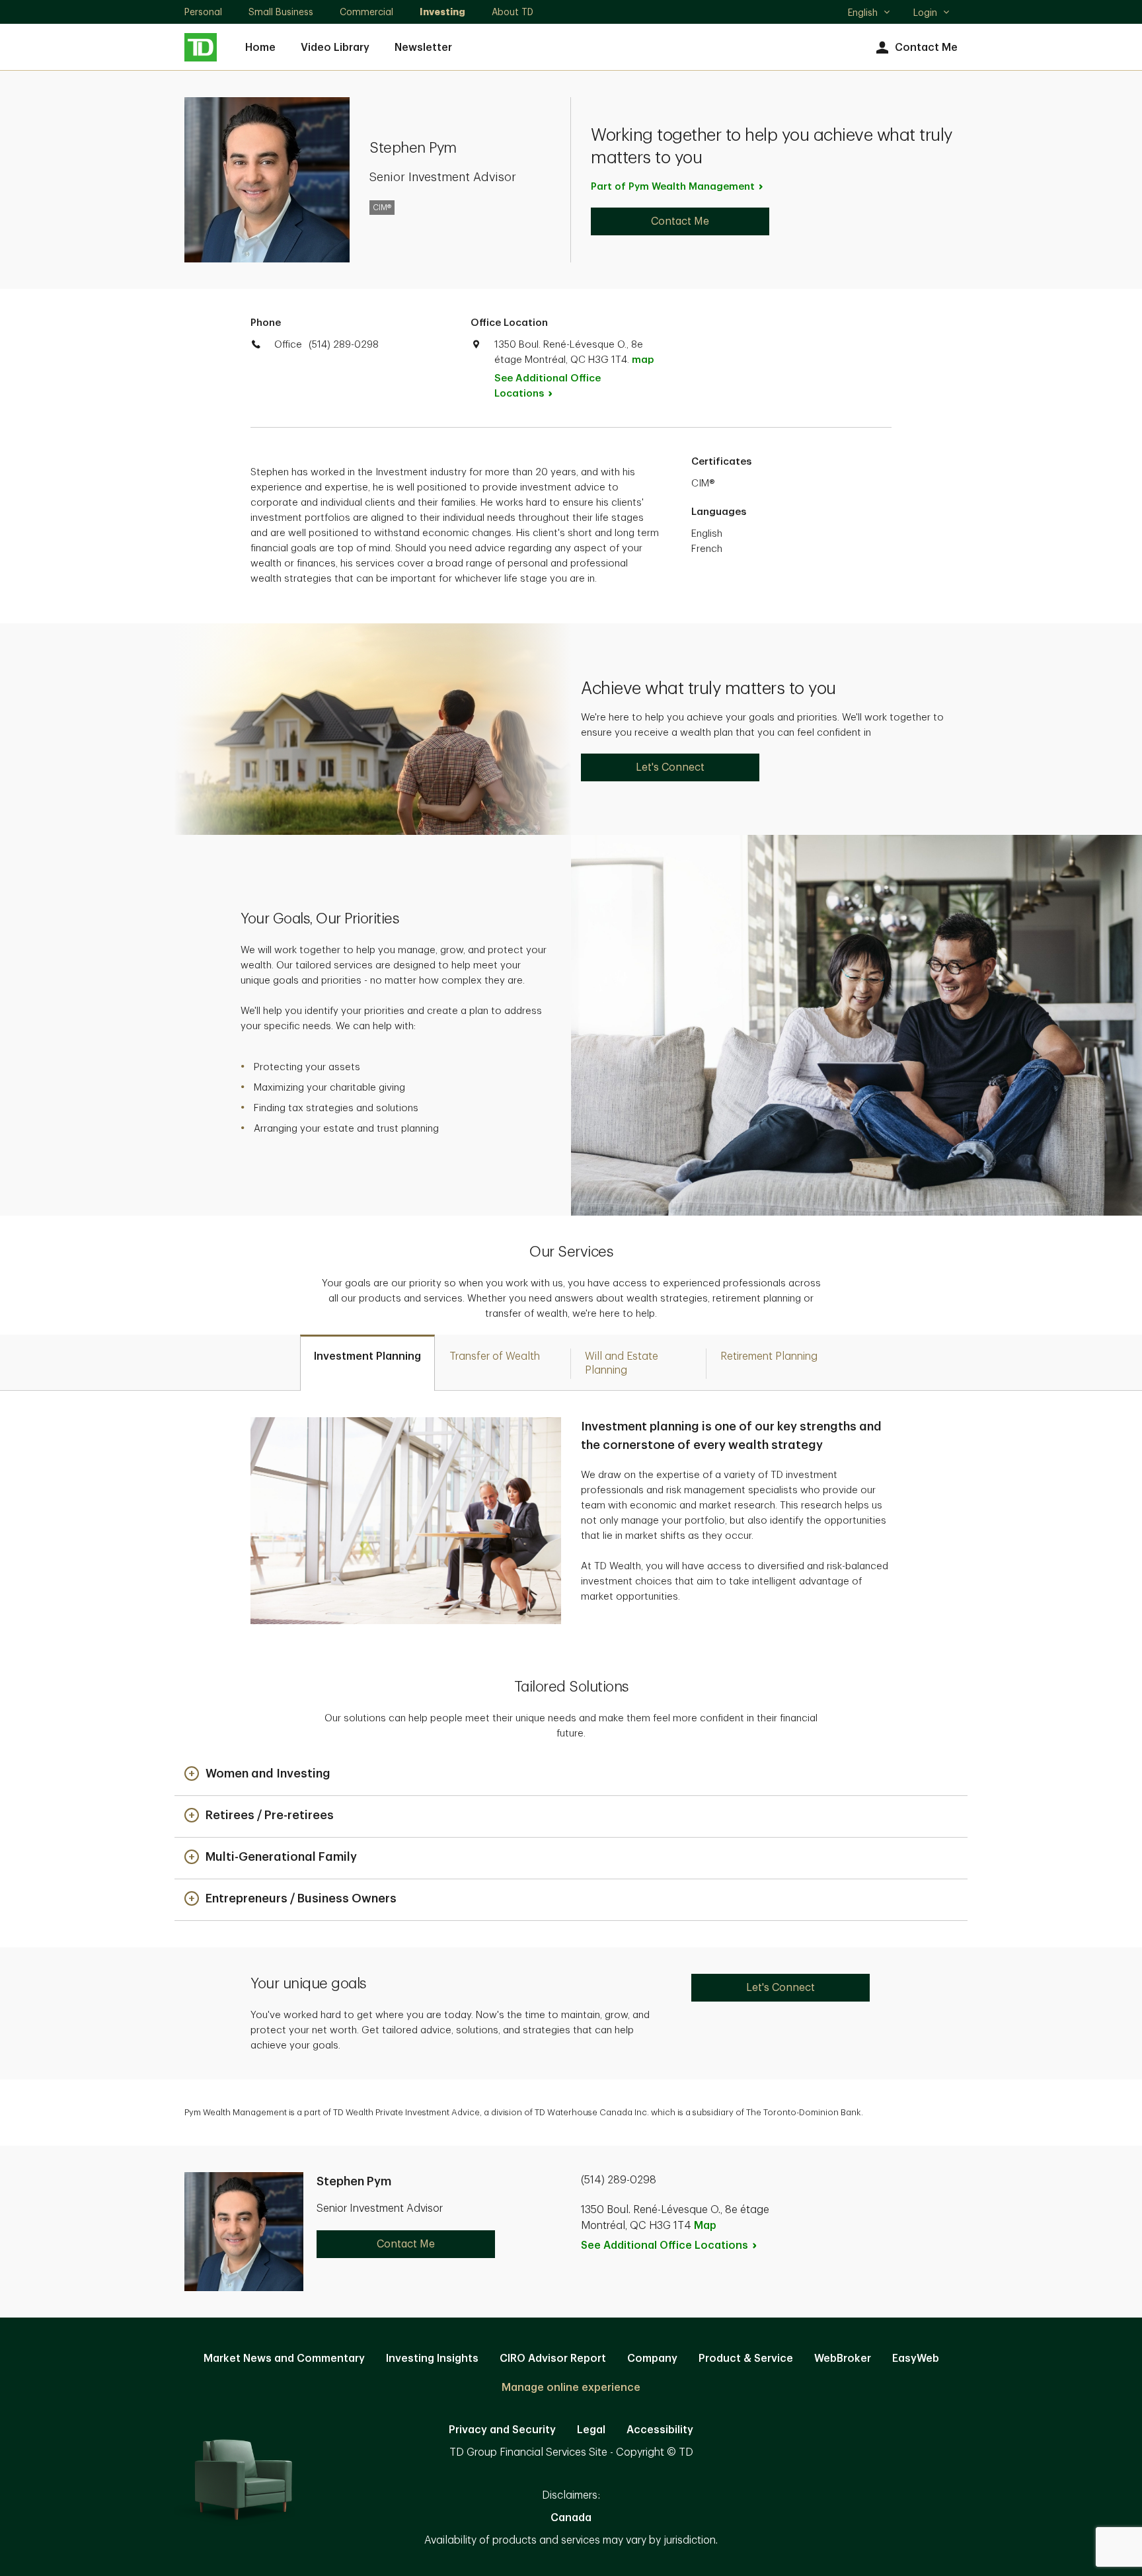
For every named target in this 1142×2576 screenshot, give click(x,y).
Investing (442, 12)
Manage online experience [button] (571, 2388)
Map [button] (705, 2226)
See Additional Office (548, 386)
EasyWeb (916, 2359)
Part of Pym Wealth (673, 187)
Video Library (335, 48)
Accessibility (660, 2430)
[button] (257, 1775)
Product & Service (746, 2359)
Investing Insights (432, 2359)
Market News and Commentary (284, 2359)
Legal (591, 2430)
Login (925, 13)
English (869, 14)
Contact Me (926, 48)
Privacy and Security (502, 2430)
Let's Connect (670, 767)
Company (652, 2359)
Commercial (366, 12)
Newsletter (423, 48)
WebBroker (843, 2359)
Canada (571, 2518)
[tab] (367, 1363)
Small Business (281, 12)
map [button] (643, 360)
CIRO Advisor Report (553, 2359)
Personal (203, 12)
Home (260, 48)
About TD (513, 12)
